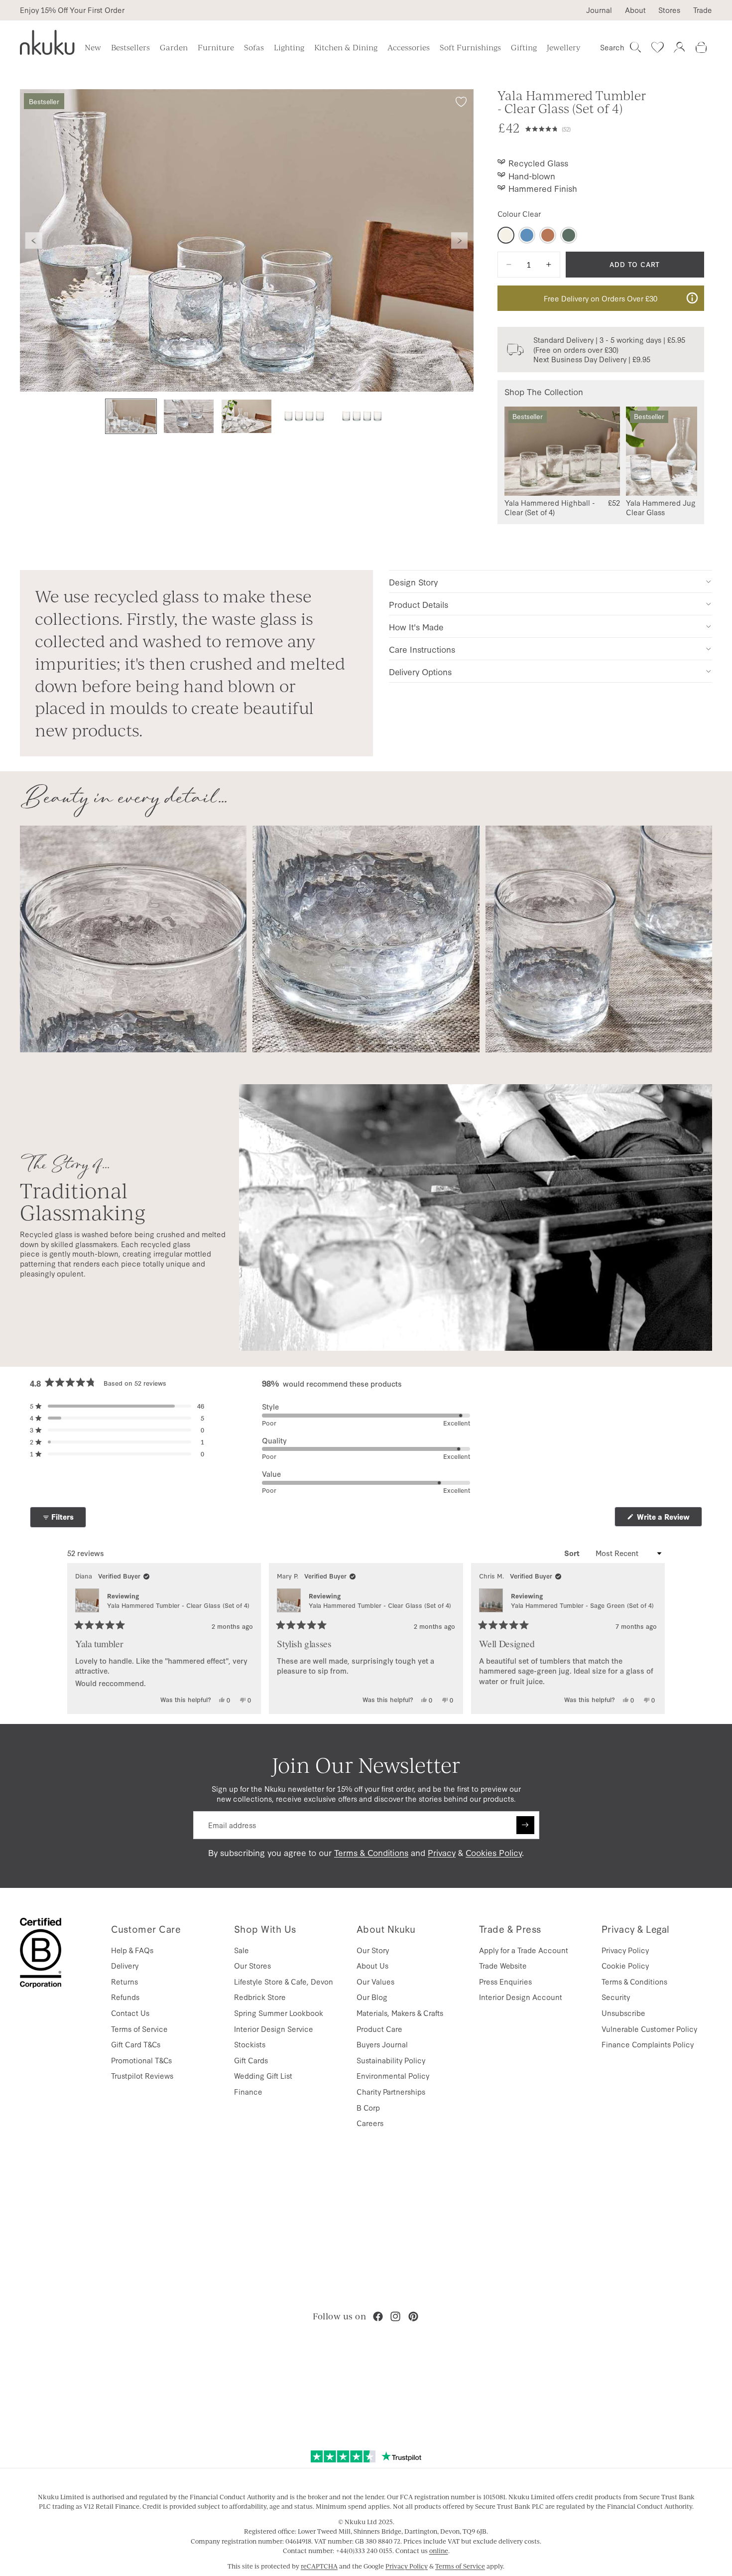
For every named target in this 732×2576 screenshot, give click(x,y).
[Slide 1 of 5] (131, 416)
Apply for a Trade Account (524, 1950)
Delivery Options (420, 671)
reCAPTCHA (319, 2566)
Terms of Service (139, 2029)
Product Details (419, 604)
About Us (372, 1965)
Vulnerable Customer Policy (649, 2029)
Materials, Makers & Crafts (400, 2013)
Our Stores (252, 1965)
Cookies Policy (494, 1852)
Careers (370, 2123)
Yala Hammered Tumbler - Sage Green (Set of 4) (582, 1605)
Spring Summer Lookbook (279, 2013)
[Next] (653, 1639)
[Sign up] (525, 1825)
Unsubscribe (623, 2013)
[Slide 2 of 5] (189, 416)
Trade (703, 10)
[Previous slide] (34, 241)
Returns (124, 1981)
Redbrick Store (260, 1997)
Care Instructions (422, 649)
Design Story (413, 582)
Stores (669, 10)
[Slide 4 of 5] (304, 416)
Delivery (125, 1965)
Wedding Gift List (263, 2075)
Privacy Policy (625, 1950)
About (635, 10)
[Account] (679, 47)
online (439, 2551)
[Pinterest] (413, 2316)
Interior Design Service (274, 2029)
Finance (248, 2091)
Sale (242, 1950)
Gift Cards (251, 2060)
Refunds (125, 1997)
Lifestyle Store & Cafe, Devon (284, 1981)
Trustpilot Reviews (142, 2075)
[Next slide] (460, 241)
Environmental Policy (393, 2075)
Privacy (442, 1852)
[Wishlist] (657, 47)
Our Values (375, 1981)
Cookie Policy (625, 1965)
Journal (599, 10)
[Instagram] (395, 2316)
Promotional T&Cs (141, 2060)
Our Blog (372, 1997)
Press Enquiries (505, 1981)
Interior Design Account (521, 1997)
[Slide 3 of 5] (246, 416)
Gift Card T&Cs (136, 2044)
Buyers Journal (382, 2044)
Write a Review (669, 1519)
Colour (519, 214)
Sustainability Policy (391, 2060)
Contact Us (130, 2013)
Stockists (250, 2044)
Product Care (379, 2029)
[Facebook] (378, 2316)
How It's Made (416, 627)
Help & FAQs (132, 1950)
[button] (615, 128)
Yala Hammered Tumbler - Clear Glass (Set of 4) (178, 1605)
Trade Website (503, 1965)
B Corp (368, 2107)
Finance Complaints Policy (648, 2044)
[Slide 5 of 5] (362, 416)
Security (616, 1997)
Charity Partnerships (391, 2091)
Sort (573, 1553)
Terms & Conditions (371, 1852)
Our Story (373, 1950)
